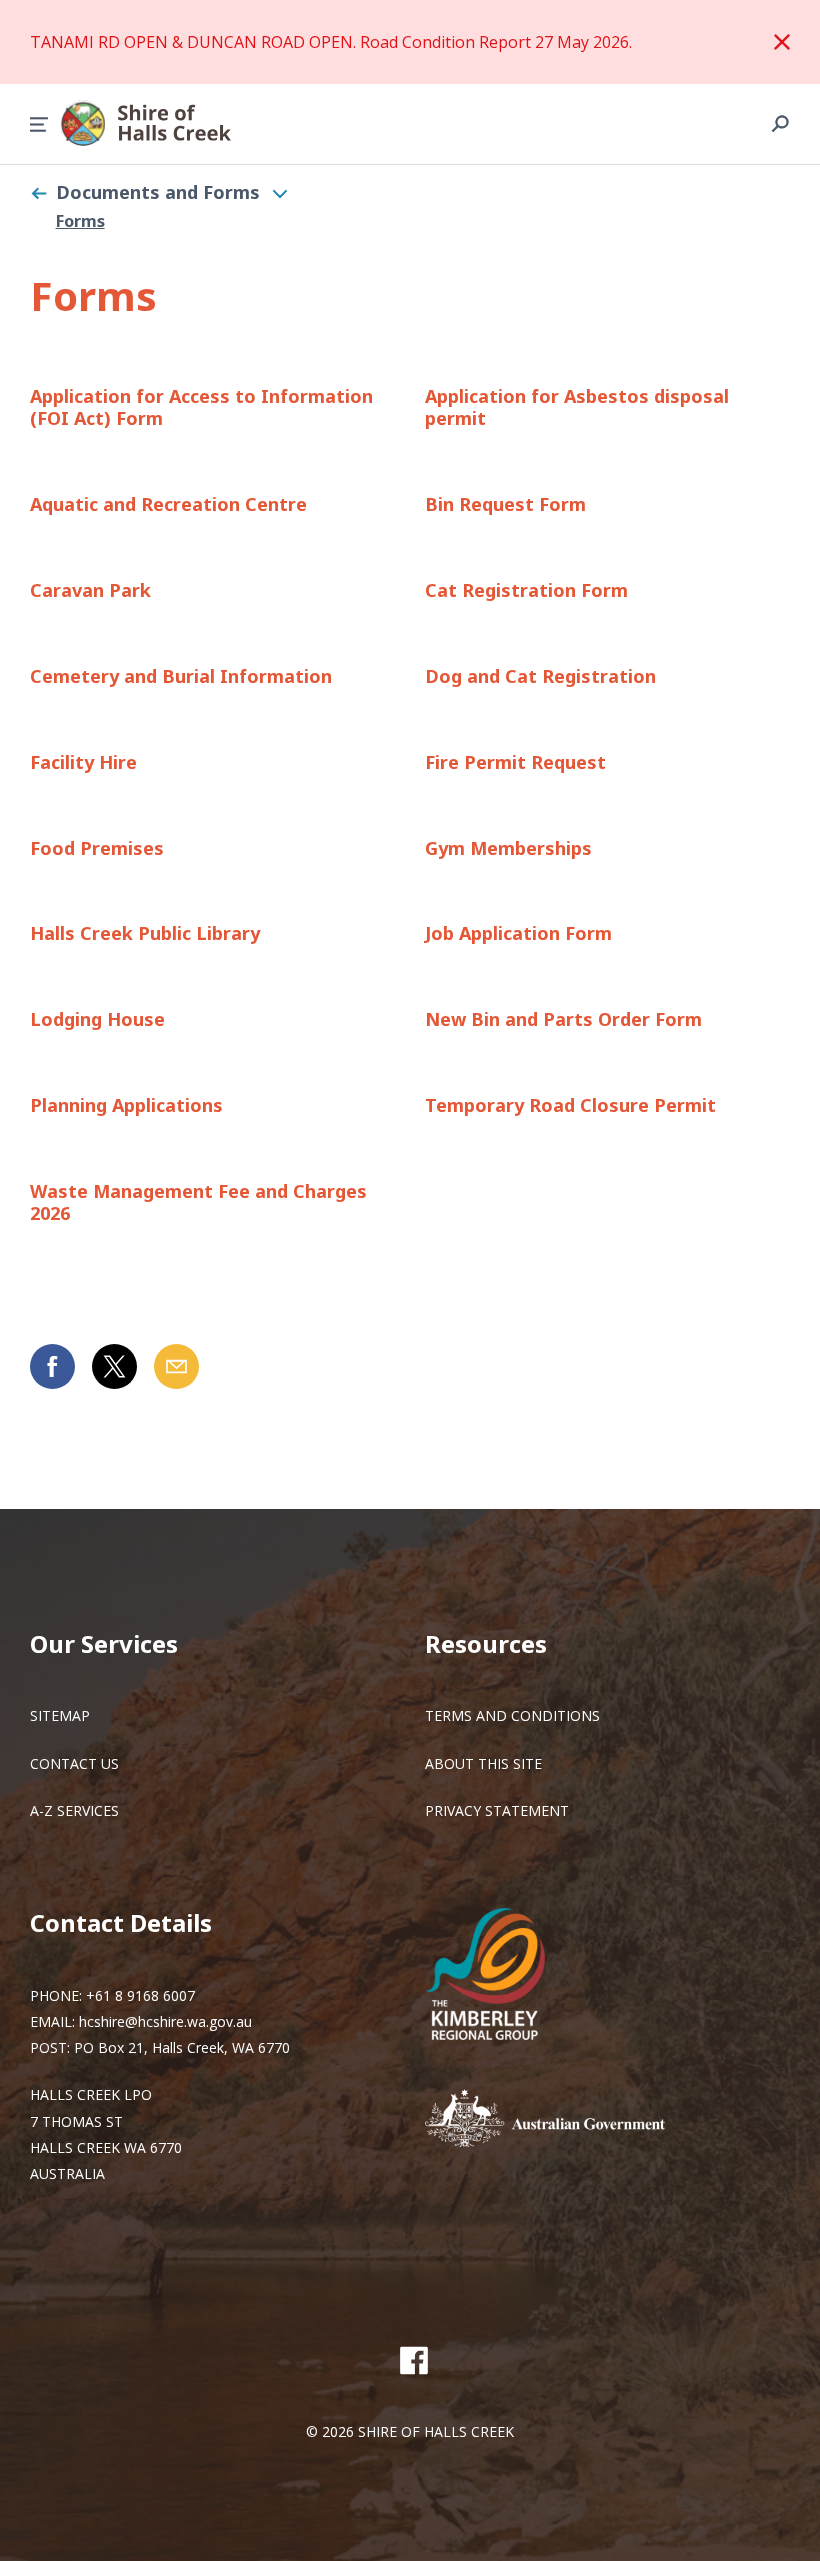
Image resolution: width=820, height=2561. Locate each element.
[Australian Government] (575, 2120)
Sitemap (60, 1715)
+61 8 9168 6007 (140, 1995)
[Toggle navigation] (280, 193)
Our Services (104, 1643)
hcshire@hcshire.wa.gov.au (165, 2021)
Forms (80, 221)
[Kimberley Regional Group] (500, 1976)
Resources (486, 1643)
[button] (39, 124)
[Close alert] (782, 42)
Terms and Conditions (512, 1715)
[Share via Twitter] (114, 1366)
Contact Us (74, 1763)
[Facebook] (413, 2360)
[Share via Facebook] (52, 1366)
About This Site (483, 1763)
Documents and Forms (158, 192)
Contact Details (121, 1922)
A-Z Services (74, 1810)
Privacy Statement (497, 1810)
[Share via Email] (176, 1366)
